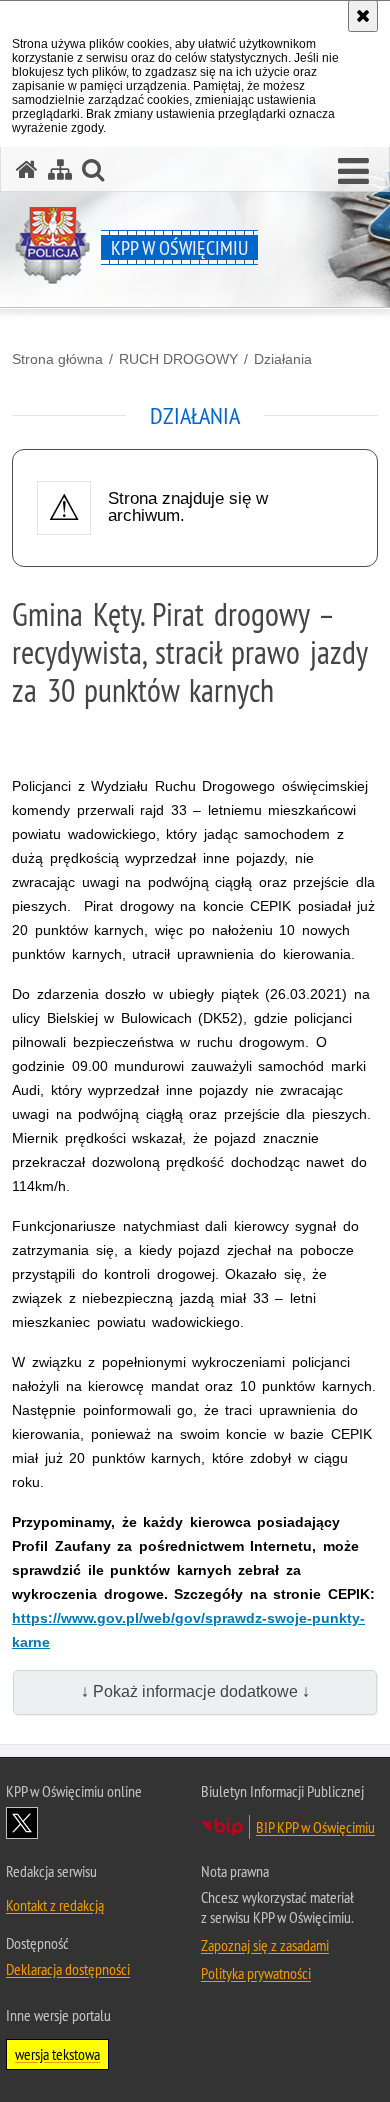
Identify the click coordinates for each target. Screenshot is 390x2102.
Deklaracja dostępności (68, 1969)
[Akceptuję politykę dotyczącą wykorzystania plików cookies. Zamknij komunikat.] (363, 16)
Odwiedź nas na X (22, 1823)
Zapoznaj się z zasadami (265, 1945)
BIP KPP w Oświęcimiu (315, 1827)
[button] (353, 172)
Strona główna (57, 359)
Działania (283, 359)
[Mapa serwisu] (60, 169)
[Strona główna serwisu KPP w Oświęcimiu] (27, 169)
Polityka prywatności (256, 1973)
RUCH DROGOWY (178, 359)
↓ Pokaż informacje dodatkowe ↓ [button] (195, 1691)
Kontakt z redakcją (55, 1905)
